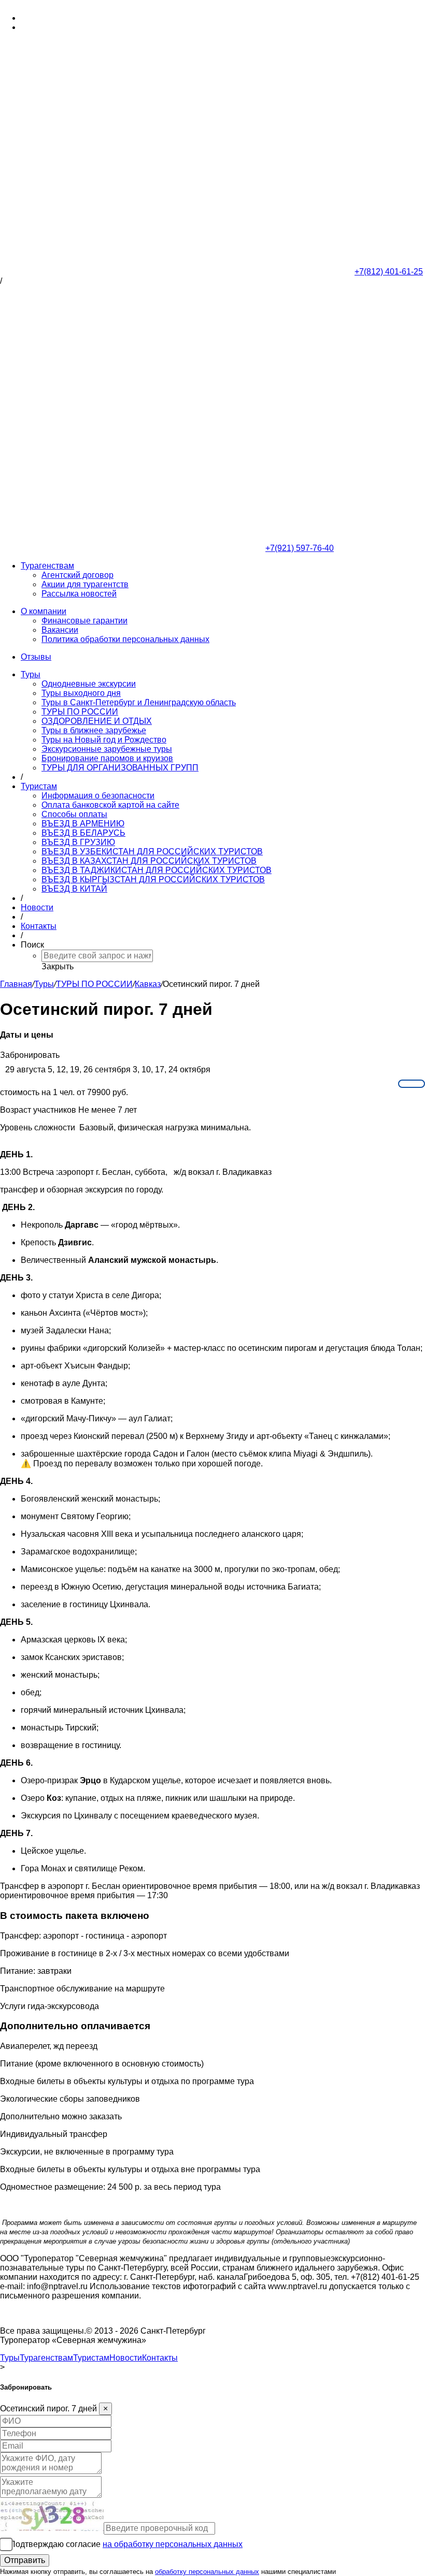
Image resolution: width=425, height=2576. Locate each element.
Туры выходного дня (81, 693)
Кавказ (148, 984)
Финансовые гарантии (84, 621)
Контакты (39, 926)
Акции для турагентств (85, 584)
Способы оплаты (74, 814)
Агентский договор (77, 575)
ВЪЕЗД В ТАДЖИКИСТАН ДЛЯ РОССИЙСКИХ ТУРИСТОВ (157, 870)
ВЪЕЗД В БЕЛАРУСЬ (83, 833)
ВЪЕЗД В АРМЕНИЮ (83, 824)
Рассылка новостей (79, 594)
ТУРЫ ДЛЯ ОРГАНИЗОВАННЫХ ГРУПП (120, 768)
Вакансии (60, 630)
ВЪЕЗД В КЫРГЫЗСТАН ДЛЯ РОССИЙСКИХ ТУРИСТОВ (153, 879)
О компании (44, 611)
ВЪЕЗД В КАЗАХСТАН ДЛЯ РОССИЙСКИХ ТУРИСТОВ (149, 861)
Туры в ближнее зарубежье (94, 730)
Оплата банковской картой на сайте (110, 805)
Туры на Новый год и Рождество (104, 740)
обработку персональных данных (207, 2572)
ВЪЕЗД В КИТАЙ (74, 889)
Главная (16, 984)
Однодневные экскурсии (89, 684)
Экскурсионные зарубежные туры (107, 749)
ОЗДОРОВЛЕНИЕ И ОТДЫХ (97, 721)
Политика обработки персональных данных (125, 639)
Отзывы (36, 657)
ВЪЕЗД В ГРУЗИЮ (78, 842)
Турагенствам (47, 566)
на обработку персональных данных (173, 2544)
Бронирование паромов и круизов (107, 758)
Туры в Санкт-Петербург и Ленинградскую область (139, 702)
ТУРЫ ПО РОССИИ (80, 712)
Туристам (39, 786)
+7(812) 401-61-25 (55, 18)
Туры (31, 674)
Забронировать (30, 1055)
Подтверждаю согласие (126, 2544)
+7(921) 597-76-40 (55, 27)
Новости (37, 907)
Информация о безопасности (98, 796)
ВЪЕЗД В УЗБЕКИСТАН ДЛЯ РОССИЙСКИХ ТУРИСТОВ (152, 852)
